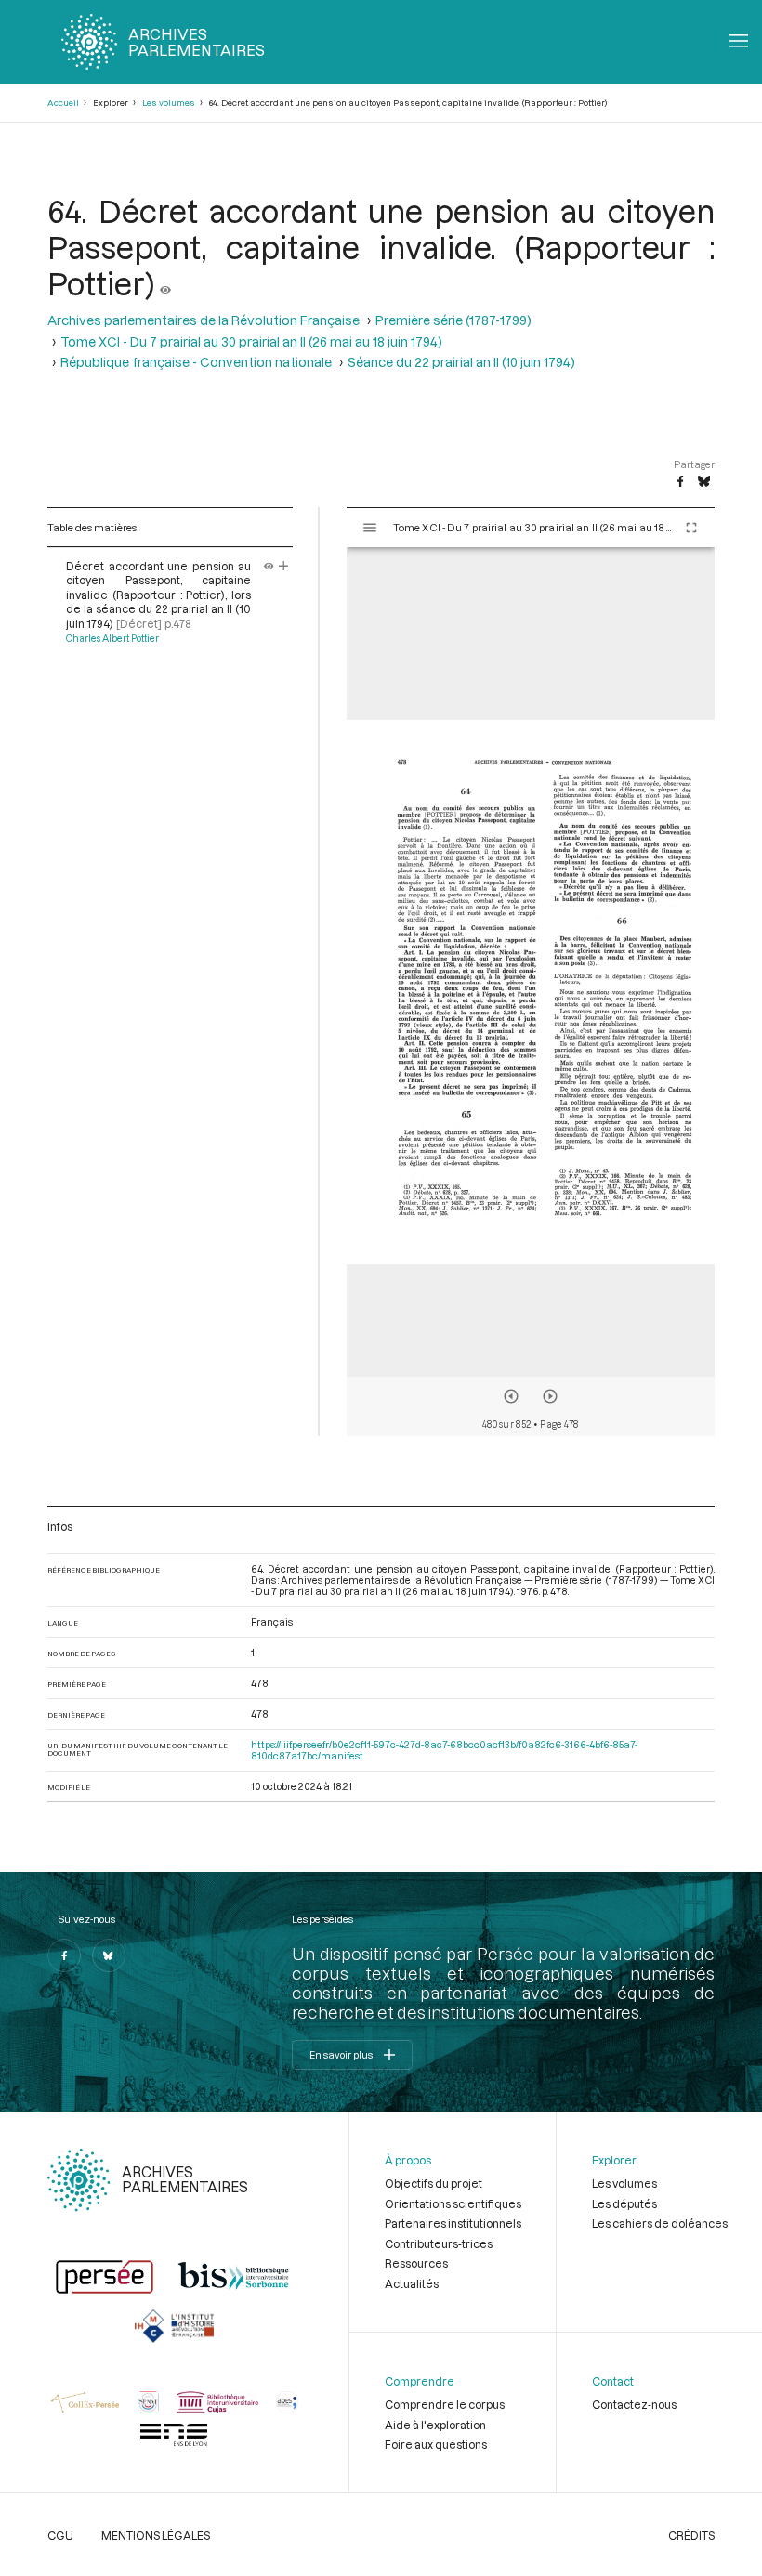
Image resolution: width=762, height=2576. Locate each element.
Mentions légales (156, 2535)
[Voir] (165, 283)
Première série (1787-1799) (453, 320)
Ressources (416, 2263)
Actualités (412, 2283)
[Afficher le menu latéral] (370, 528)
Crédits (691, 2535)
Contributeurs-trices (439, 2243)
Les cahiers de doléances (660, 2223)
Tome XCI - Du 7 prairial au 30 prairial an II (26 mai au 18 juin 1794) (251, 341)
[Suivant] (550, 1396)
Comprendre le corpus (445, 2404)
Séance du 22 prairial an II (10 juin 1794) (461, 362)
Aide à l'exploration (435, 2425)
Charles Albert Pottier (112, 638)
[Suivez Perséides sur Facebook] (64, 1955)
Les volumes (169, 103)
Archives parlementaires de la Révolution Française (204, 320)
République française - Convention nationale (196, 362)
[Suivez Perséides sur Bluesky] (109, 1955)
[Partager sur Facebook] (680, 482)
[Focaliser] (284, 566)
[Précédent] (511, 1396)
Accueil (63, 103)
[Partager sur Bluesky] (704, 482)
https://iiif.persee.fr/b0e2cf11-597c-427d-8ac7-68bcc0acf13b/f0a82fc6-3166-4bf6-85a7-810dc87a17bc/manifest (444, 1750)
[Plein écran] (691, 528)
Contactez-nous (634, 2404)
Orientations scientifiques (453, 2203)
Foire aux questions (436, 2444)
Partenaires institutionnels (453, 2223)
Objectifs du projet (434, 2183)
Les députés (624, 2203)
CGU (60, 2535)
